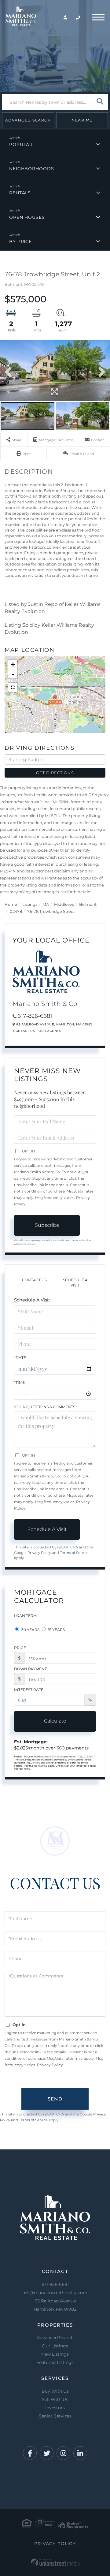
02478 (16, 911)
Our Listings (55, 2346)
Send (55, 2099)
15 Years (56, 1630)
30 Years (30, 1630)
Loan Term (25, 1616)
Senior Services (55, 2416)
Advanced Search (28, 120)
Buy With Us (55, 2391)
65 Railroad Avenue (55, 2305)
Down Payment (30, 1669)
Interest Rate (29, 1690)
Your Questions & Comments (45, 1407)
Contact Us (24, 1031)
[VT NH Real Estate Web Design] (55, 2562)
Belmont (88, 904)
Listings (30, 904)
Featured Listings (55, 2362)
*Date (20, 1358)
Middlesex (64, 904)
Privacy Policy (39, 1553)
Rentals (20, 193)
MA (46, 904)
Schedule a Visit (75, 1282)
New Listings (55, 2354)
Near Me (82, 120)
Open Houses (27, 217)
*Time (19, 1382)
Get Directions (55, 773)
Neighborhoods (31, 169)
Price (20, 1648)
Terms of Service (74, 1553)
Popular (21, 144)
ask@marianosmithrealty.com (55, 2293)
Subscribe (47, 1225)
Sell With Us (55, 2399)
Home (11, 904)
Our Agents (50, 1031)
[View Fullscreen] (13, 687)
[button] (100, 102)
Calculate (55, 1721)
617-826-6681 (35, 1016)
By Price (20, 241)
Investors (55, 2408)
